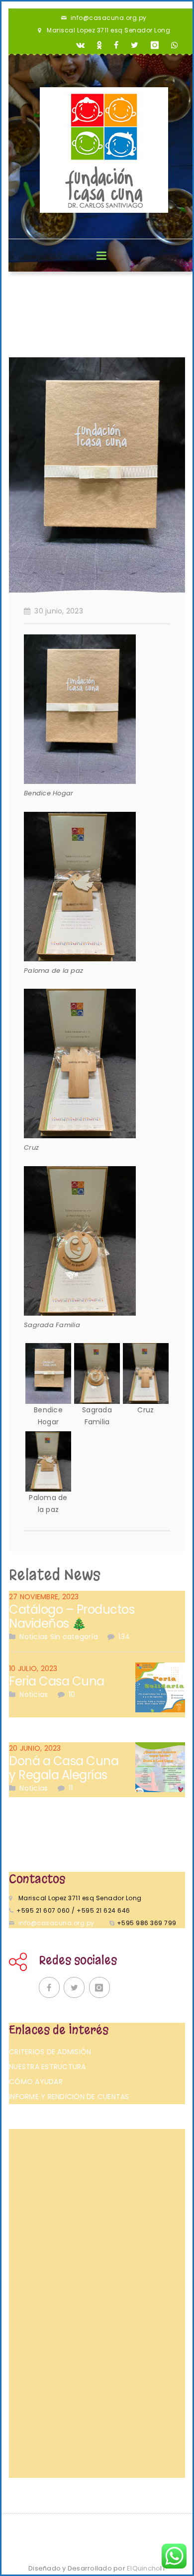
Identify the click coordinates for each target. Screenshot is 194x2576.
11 (71, 1788)
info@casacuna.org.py (109, 18)
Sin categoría (74, 1637)
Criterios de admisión (50, 2052)
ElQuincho (146, 2568)
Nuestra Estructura (48, 2067)
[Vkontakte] (81, 45)
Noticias (34, 1637)
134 (124, 1637)
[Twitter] (135, 45)
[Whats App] (175, 45)
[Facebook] (116, 45)
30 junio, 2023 (59, 611)
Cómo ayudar (36, 2082)
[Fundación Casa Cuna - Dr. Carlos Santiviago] (104, 150)
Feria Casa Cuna (57, 1681)
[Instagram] (155, 45)
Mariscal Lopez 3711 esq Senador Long (108, 30)
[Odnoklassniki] (99, 45)
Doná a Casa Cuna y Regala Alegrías (64, 1768)
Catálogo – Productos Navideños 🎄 (72, 1616)
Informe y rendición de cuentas (69, 2097)
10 (72, 1694)
